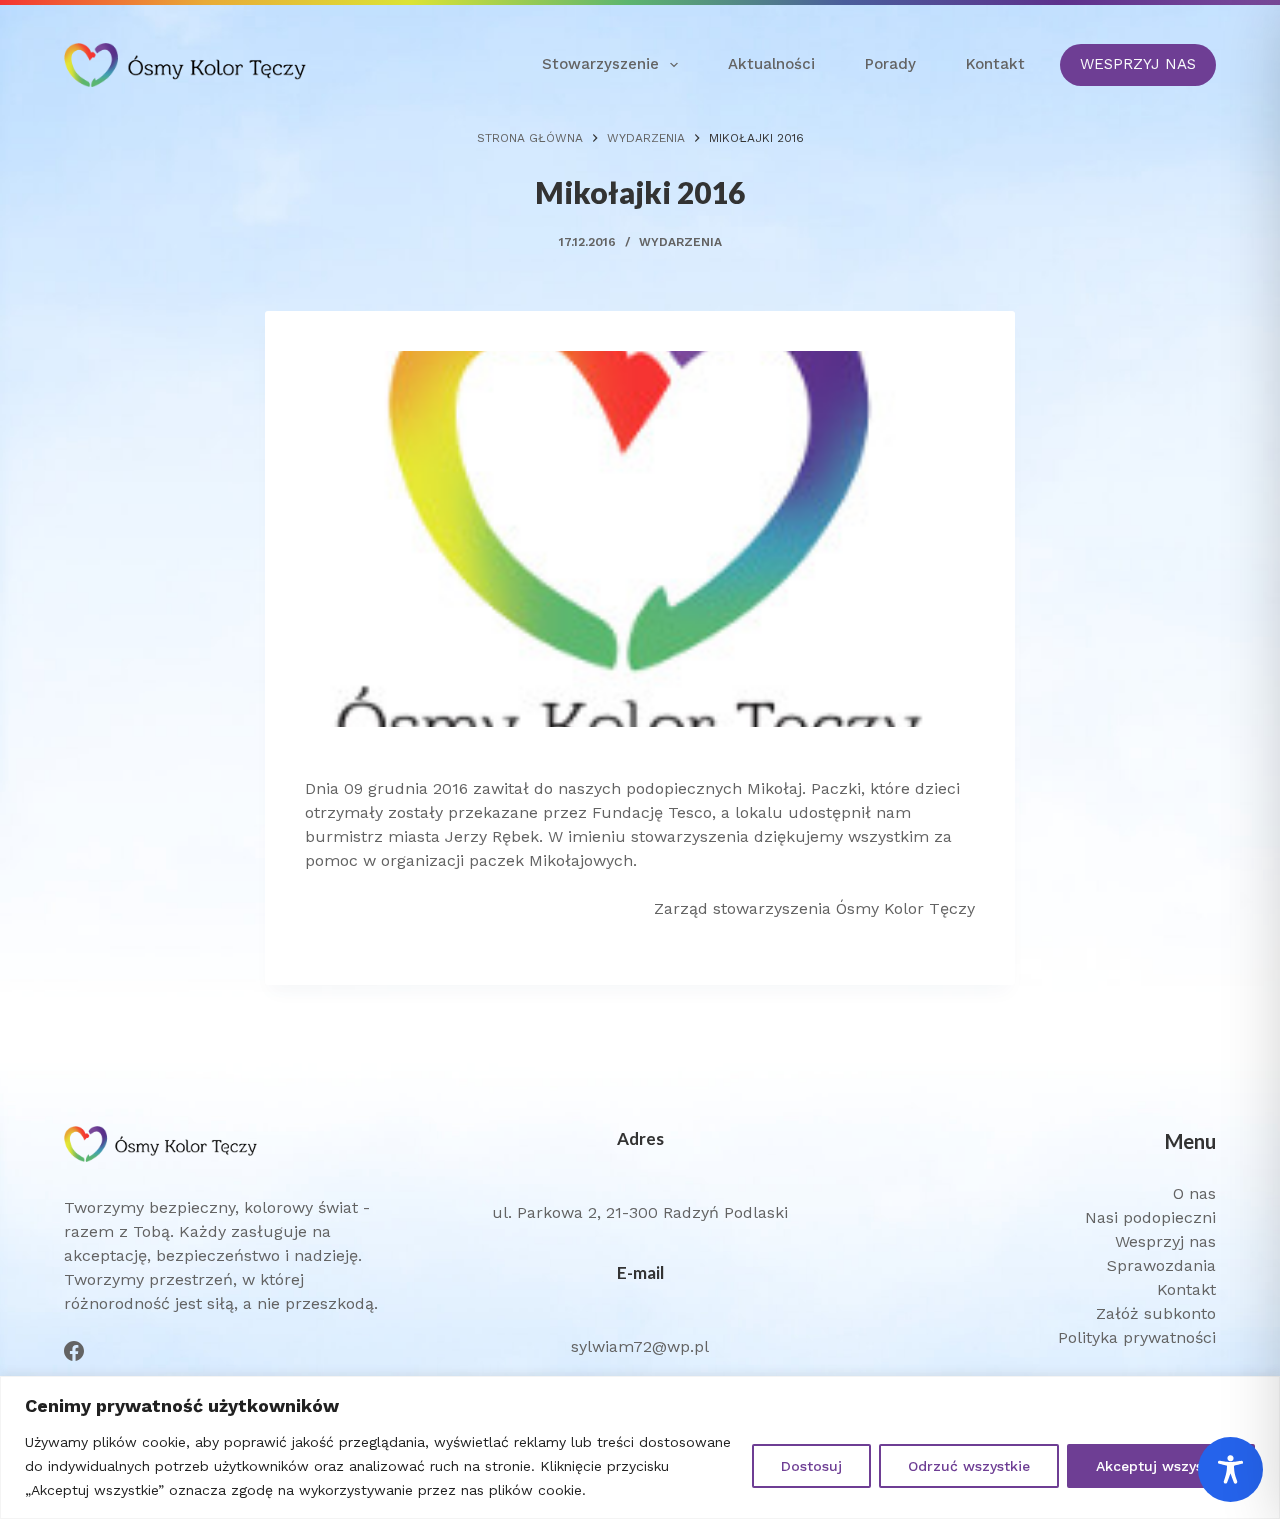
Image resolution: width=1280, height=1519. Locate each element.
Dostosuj (811, 1466)
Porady (890, 64)
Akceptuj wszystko (1161, 1466)
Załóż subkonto (1156, 1313)
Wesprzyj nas (1165, 1241)
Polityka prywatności (1137, 1337)
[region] (640, 1447)
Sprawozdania (1161, 1265)
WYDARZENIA (680, 242)
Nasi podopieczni (1150, 1217)
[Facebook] (74, 1351)
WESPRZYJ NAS (1138, 64)
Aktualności (771, 64)
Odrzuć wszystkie (969, 1466)
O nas (1194, 1193)
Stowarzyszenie (600, 64)
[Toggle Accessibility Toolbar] (1230, 1469)
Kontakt (995, 64)
